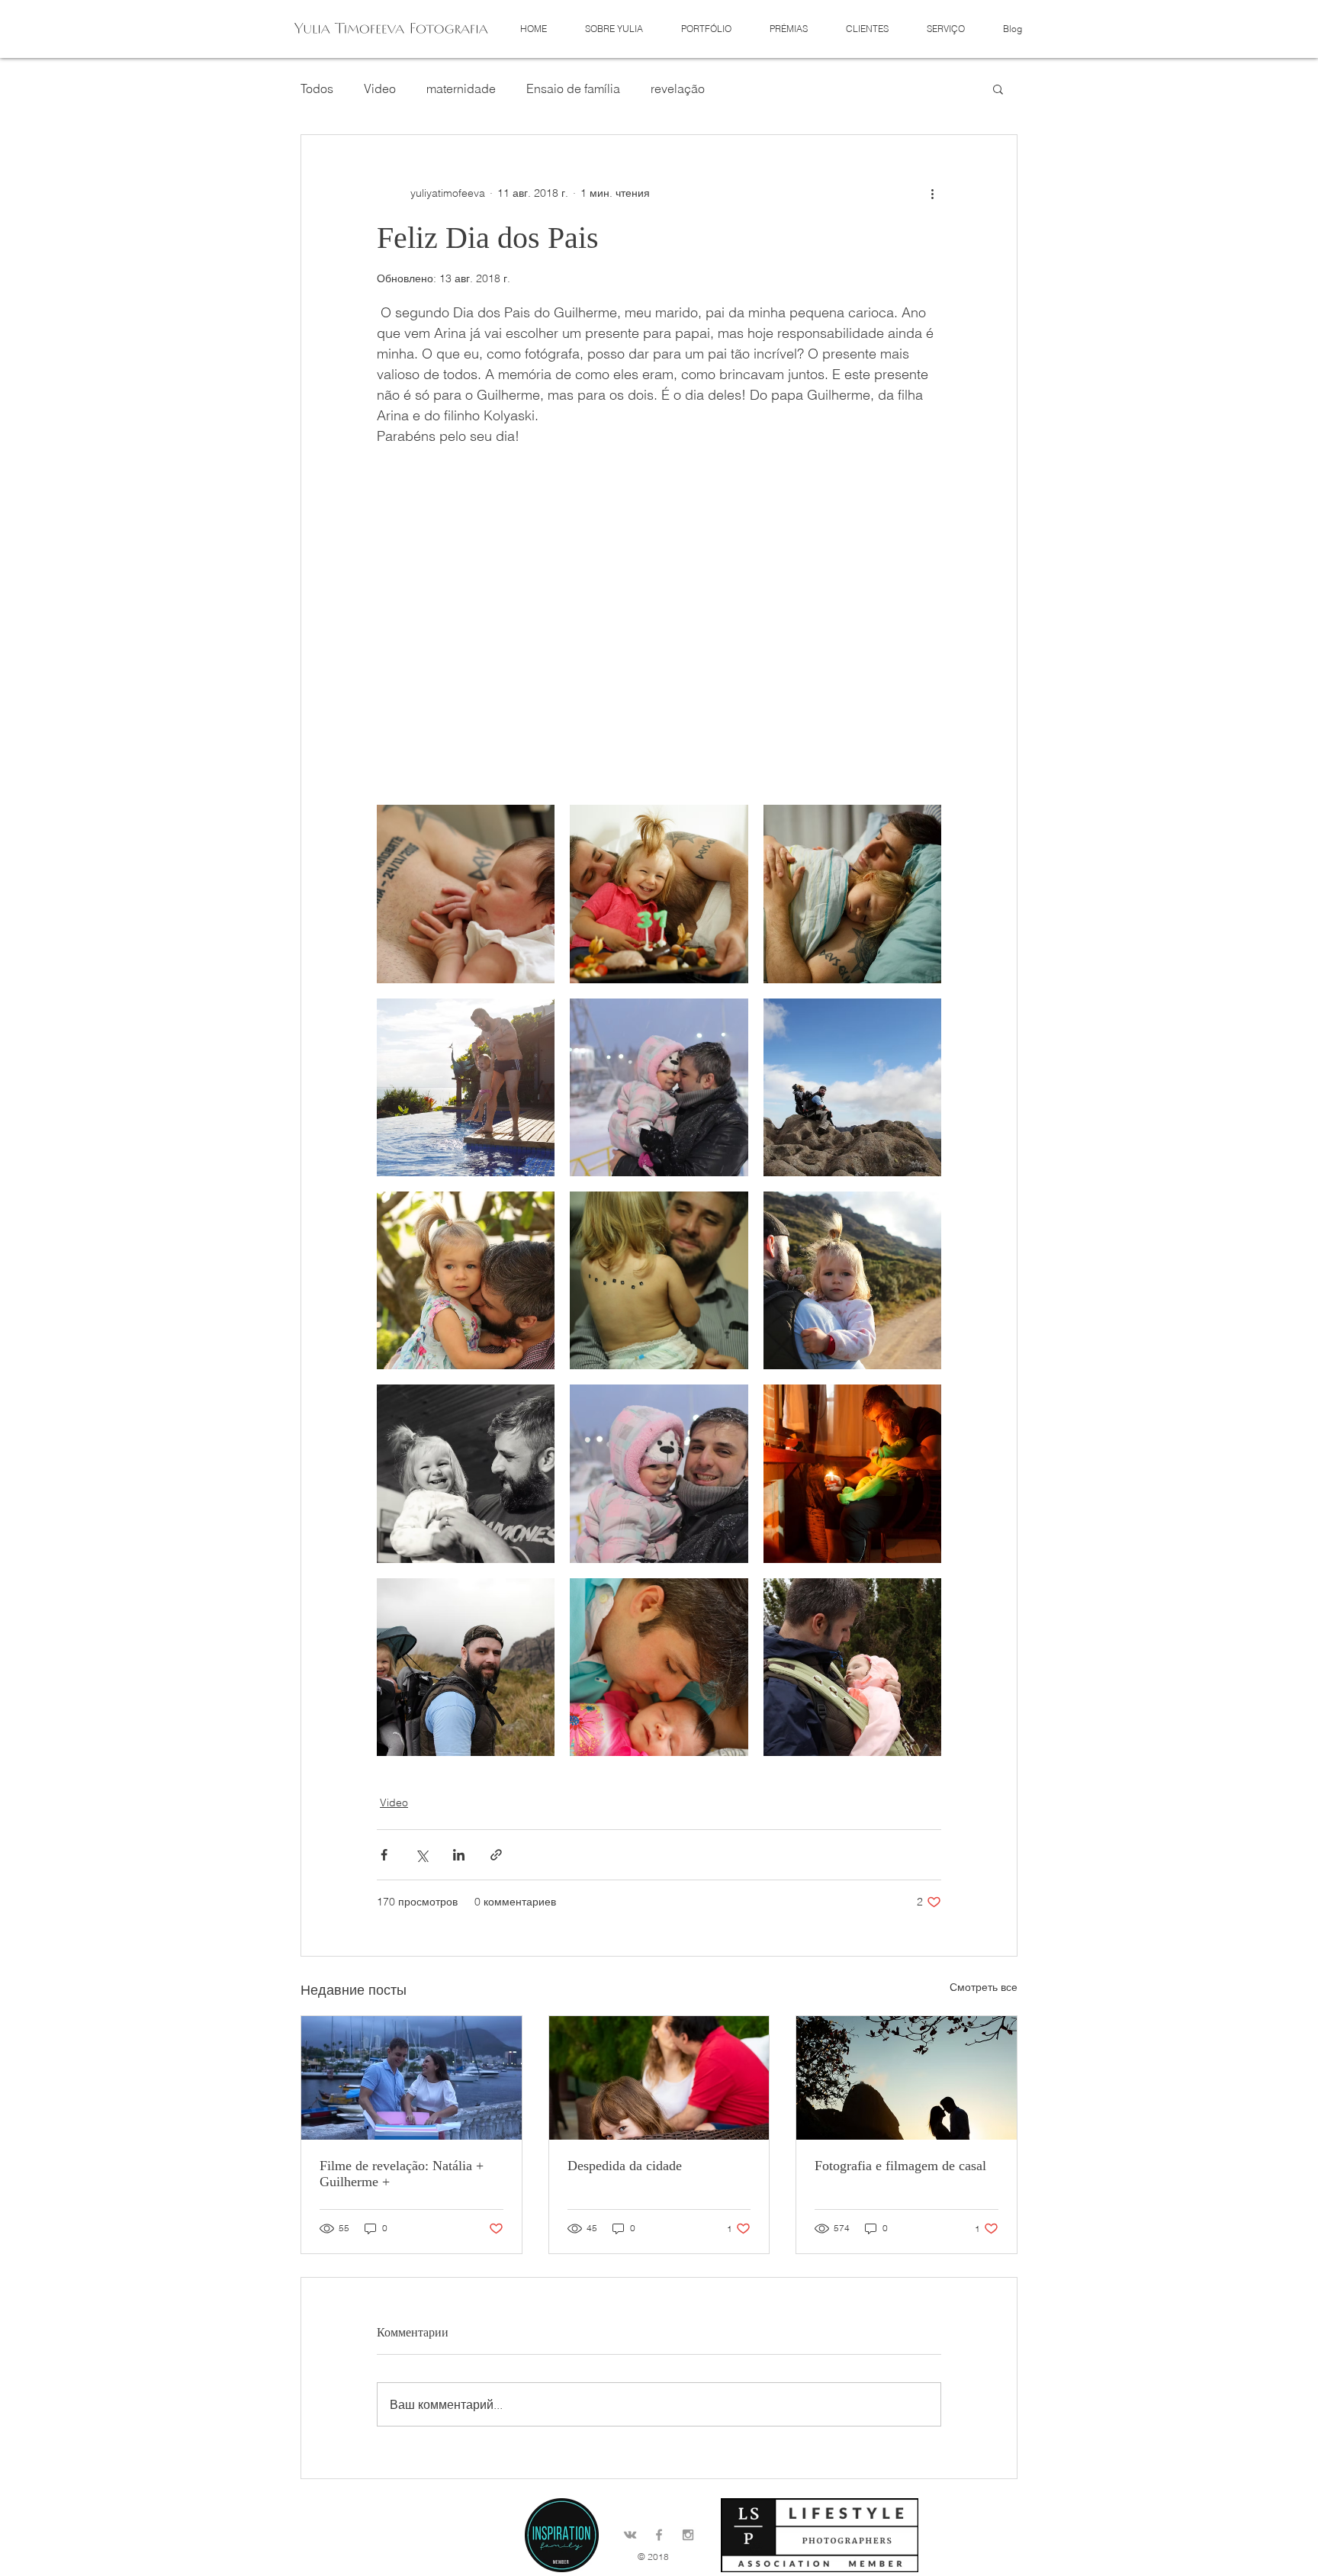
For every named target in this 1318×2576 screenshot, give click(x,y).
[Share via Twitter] (421, 1855)
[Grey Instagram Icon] (688, 2535)
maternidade (461, 88)
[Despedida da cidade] (659, 2078)
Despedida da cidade (625, 2166)
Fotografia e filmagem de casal (900, 2166)
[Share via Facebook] (384, 1855)
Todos (317, 88)
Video (380, 88)
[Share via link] (496, 1855)
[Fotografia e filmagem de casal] (907, 2078)
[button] (706, 29)
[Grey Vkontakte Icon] (630, 2535)
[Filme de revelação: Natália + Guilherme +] (411, 2078)
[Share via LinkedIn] (459, 1855)
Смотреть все (984, 1987)
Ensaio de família (573, 88)
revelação (678, 88)
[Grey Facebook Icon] (659, 2535)
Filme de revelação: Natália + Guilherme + (402, 2174)
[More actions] (932, 193)
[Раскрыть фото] (466, 894)
